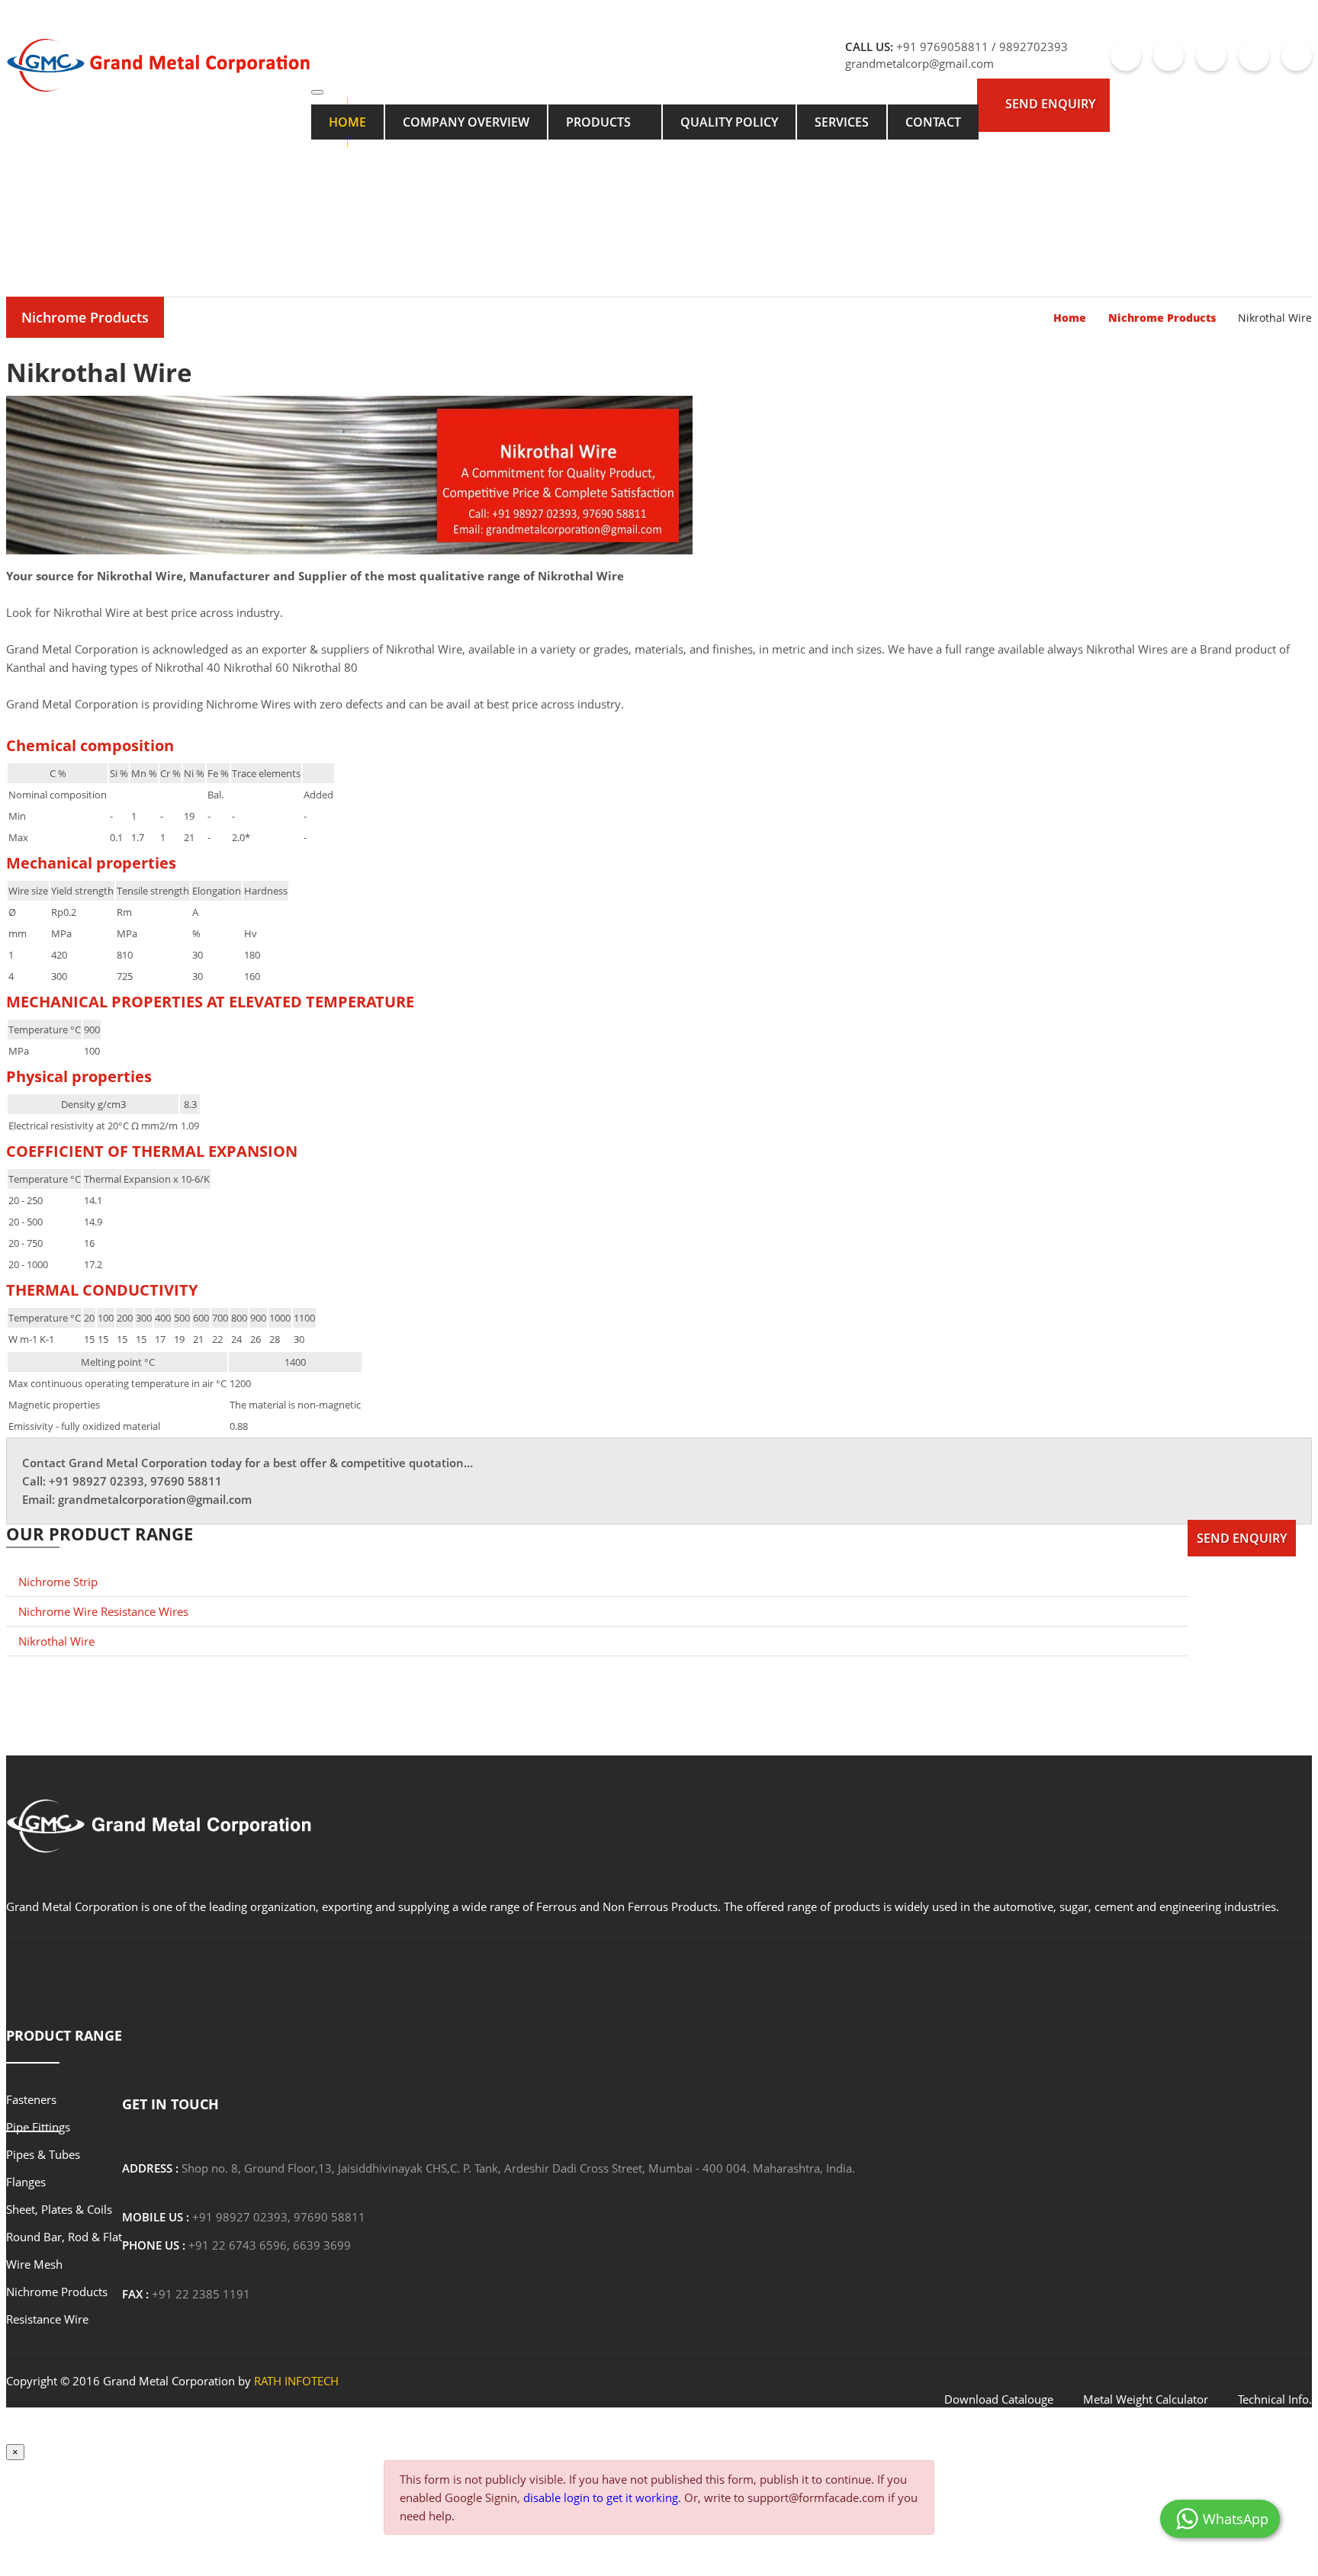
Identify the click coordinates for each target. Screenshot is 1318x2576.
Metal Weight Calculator (1146, 2399)
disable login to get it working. (602, 2497)
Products (598, 122)
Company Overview (466, 122)
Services (842, 122)
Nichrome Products (85, 317)
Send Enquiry (1050, 104)
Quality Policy (729, 122)
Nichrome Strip (58, 1582)
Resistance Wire (47, 2319)
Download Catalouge (999, 2399)
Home (347, 122)
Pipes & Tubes (43, 2154)
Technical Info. (1275, 2399)
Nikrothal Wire (56, 1641)
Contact (933, 122)
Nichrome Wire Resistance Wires (103, 1611)
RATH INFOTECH (296, 2381)
